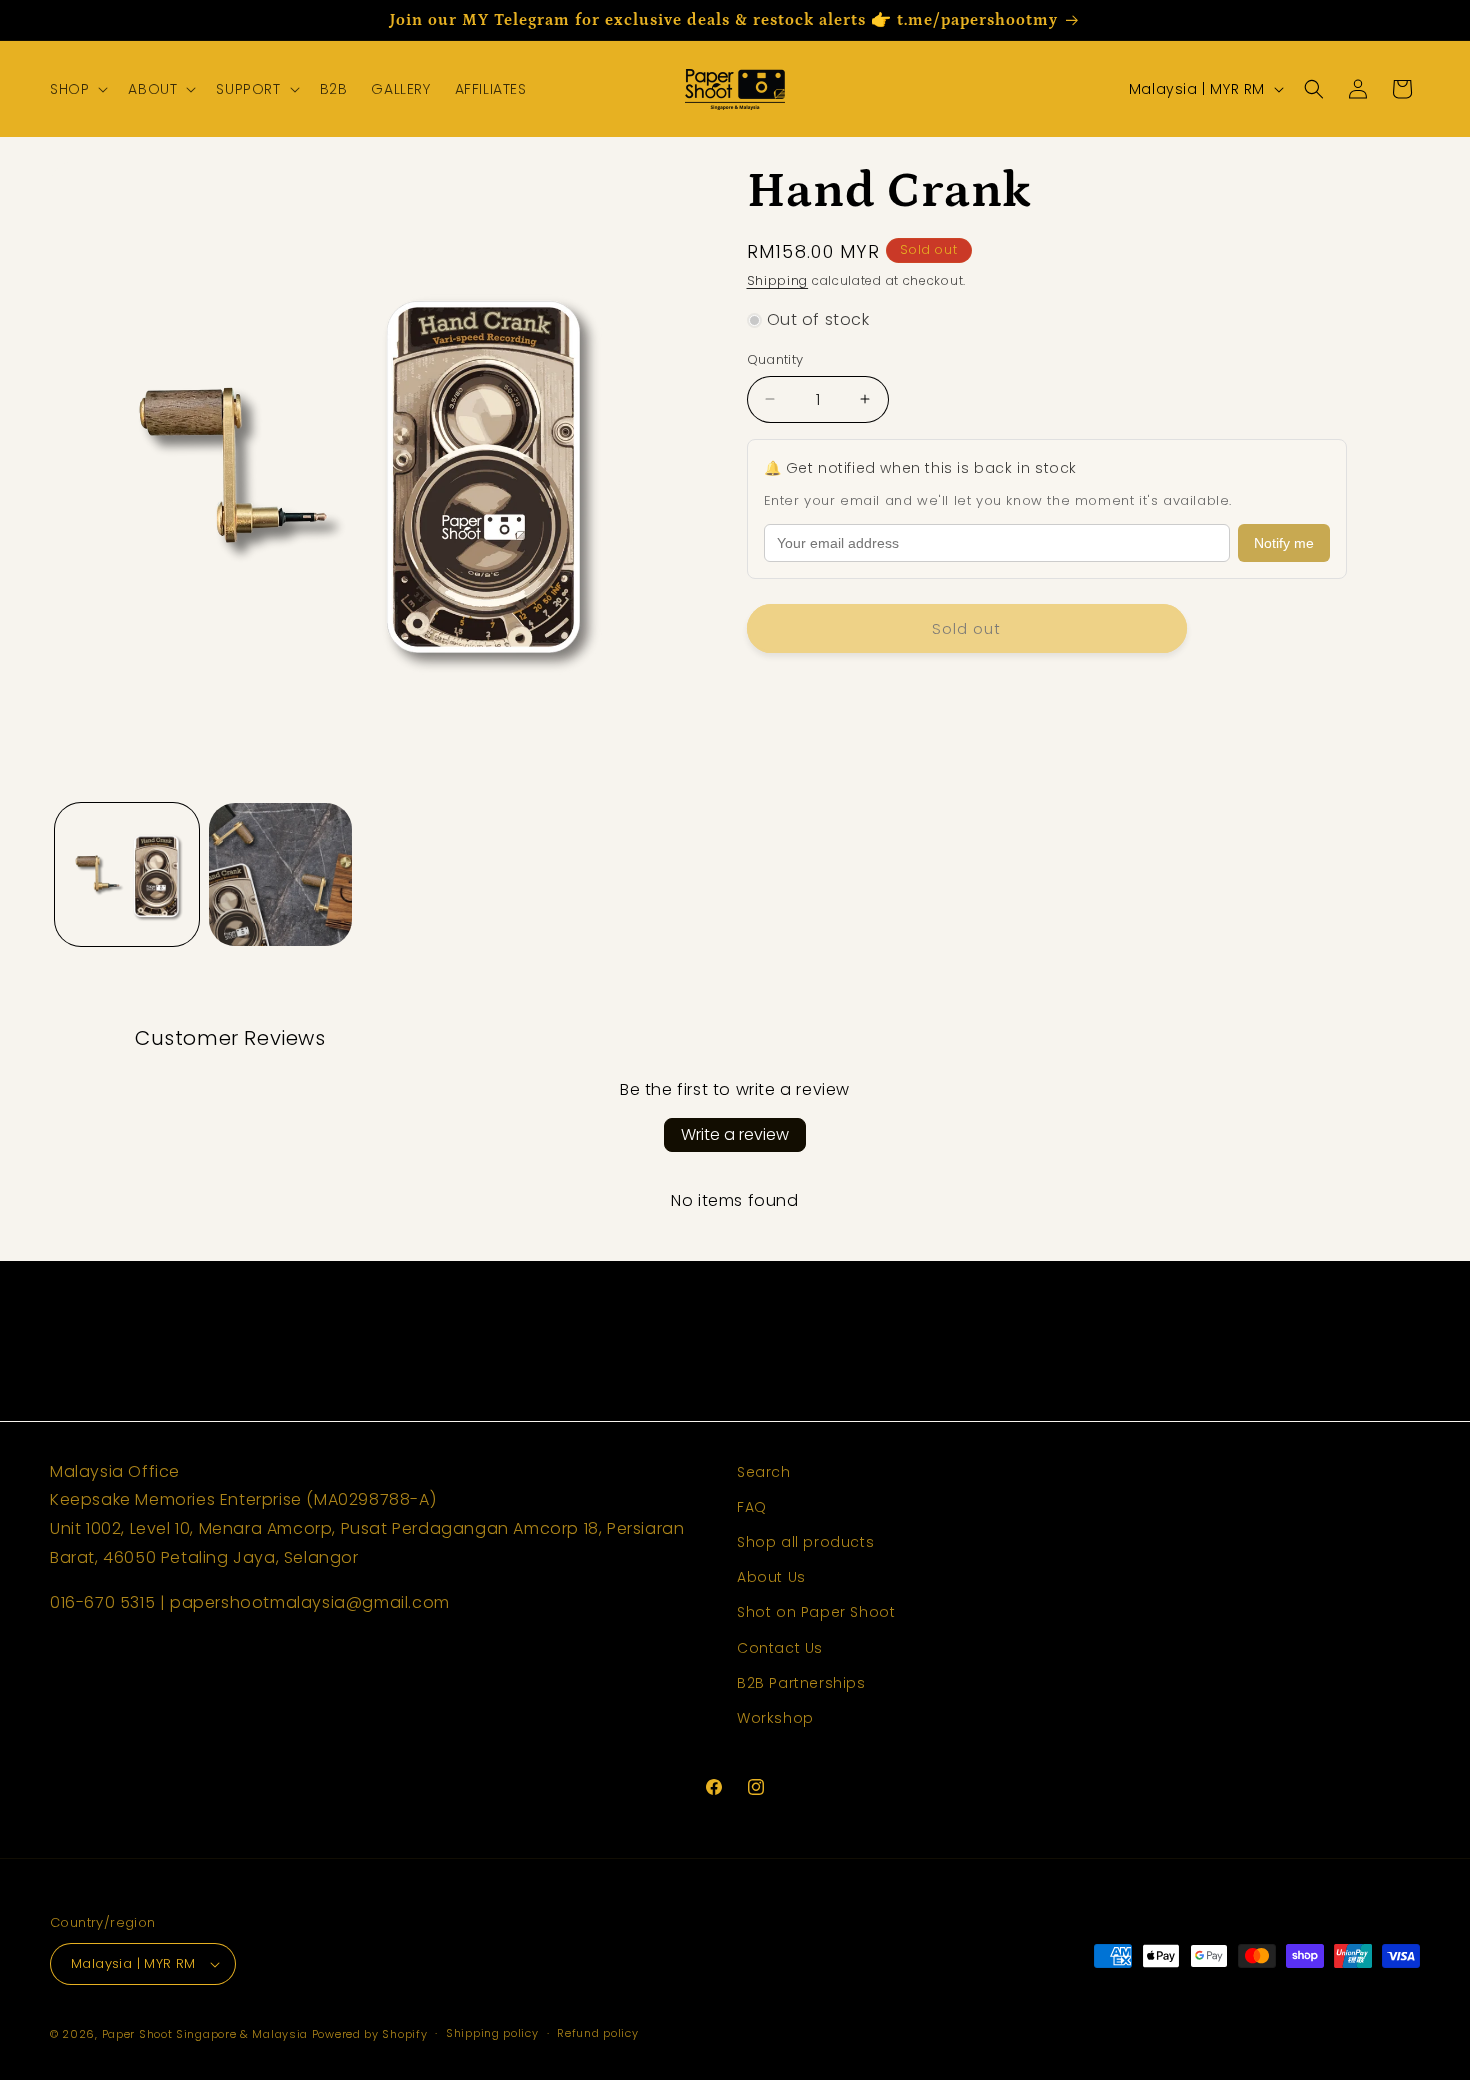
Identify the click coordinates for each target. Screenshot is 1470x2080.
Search (764, 1472)
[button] (77, 89)
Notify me (1284, 543)
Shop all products (805, 1542)
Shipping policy (492, 2033)
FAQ (752, 1507)
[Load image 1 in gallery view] (127, 875)
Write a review (735, 1134)
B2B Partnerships (801, 1683)
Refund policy (597, 2033)
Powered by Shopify (370, 2034)
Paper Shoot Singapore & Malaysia (205, 2034)
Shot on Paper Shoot (816, 1612)
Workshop (775, 1718)
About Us (771, 1577)
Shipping (778, 280)
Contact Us (780, 1648)
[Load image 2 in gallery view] (281, 875)
